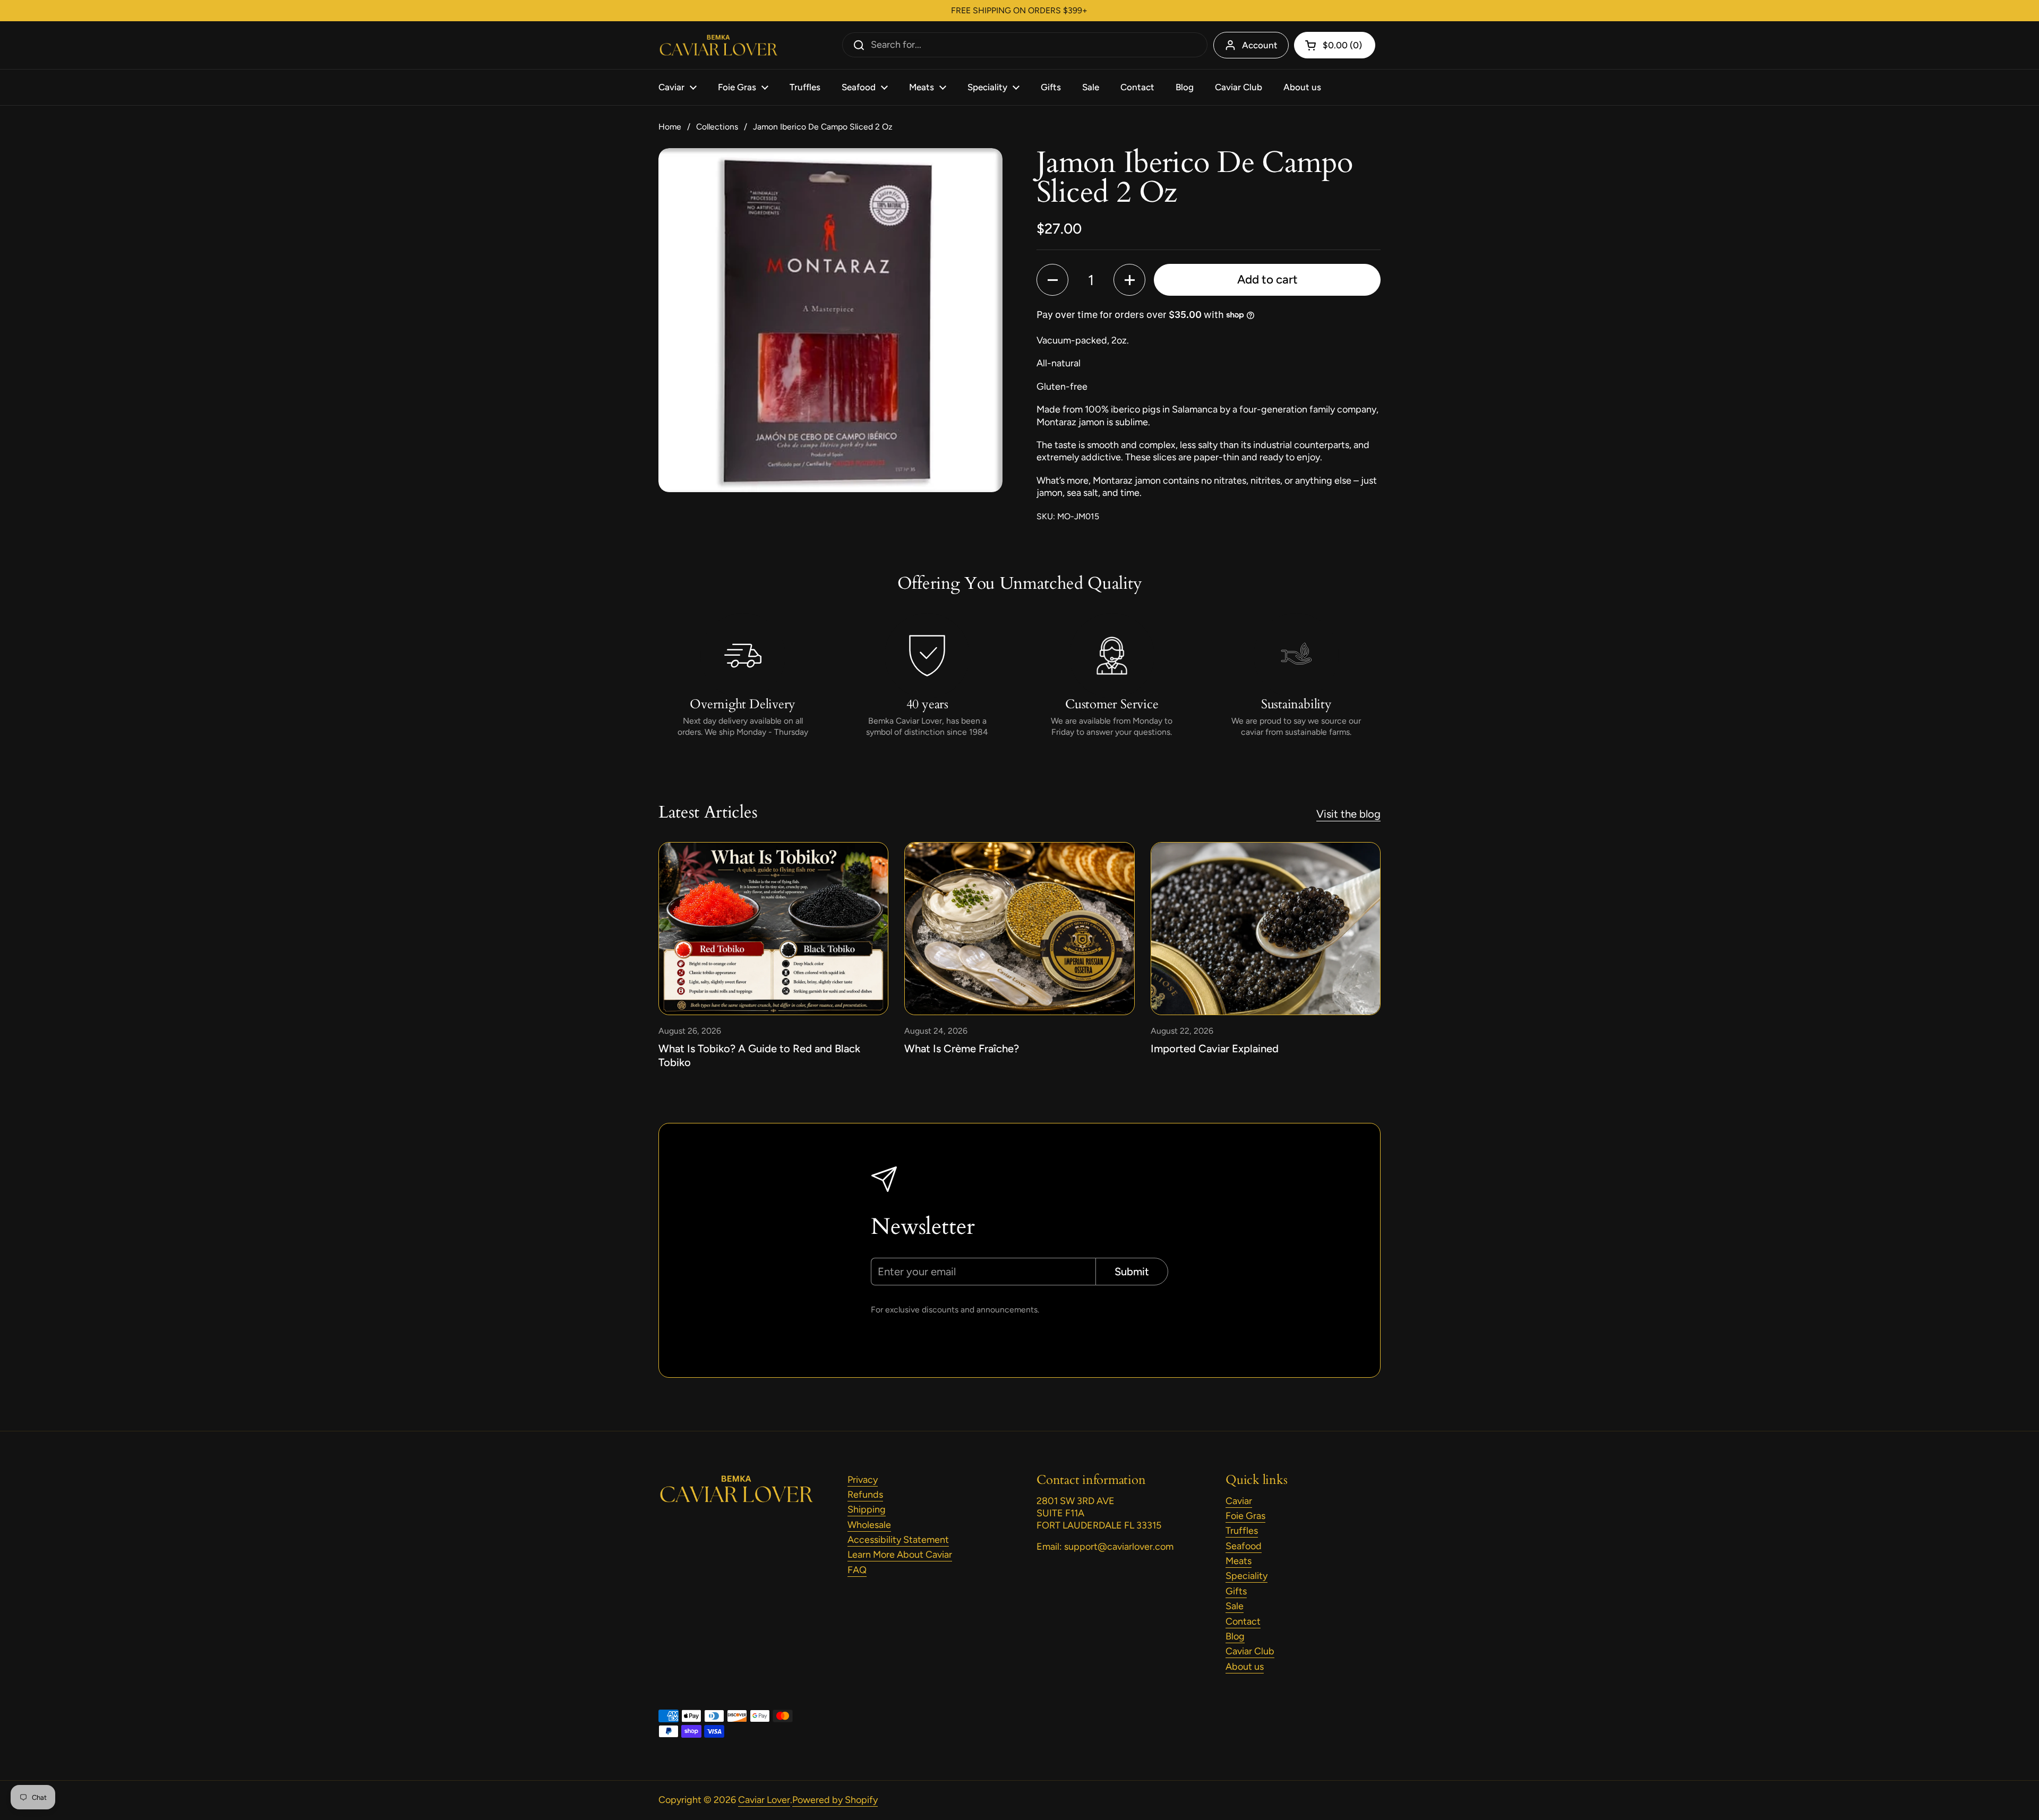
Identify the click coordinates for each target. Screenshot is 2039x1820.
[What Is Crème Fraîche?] (1019, 928)
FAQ (857, 1570)
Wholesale (869, 1525)
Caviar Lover (764, 1800)
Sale (1235, 1606)
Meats (1239, 1561)
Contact (1243, 1621)
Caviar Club (1250, 1651)
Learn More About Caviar (900, 1555)
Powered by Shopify (835, 1800)
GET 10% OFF (123, 973)
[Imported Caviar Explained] (1266, 928)
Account (1260, 45)
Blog (1235, 1636)
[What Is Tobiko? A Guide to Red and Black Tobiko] (773, 928)
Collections (717, 127)
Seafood (1244, 1546)
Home (670, 127)
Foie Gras (1245, 1516)
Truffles (1242, 1531)
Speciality (1246, 1576)
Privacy (863, 1480)
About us (1245, 1667)
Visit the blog (1348, 814)
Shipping (867, 1509)
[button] (1052, 280)
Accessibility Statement (898, 1540)
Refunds (865, 1495)
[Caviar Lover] (718, 45)
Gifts (1236, 1591)
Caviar (1239, 1501)
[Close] (227, 817)
